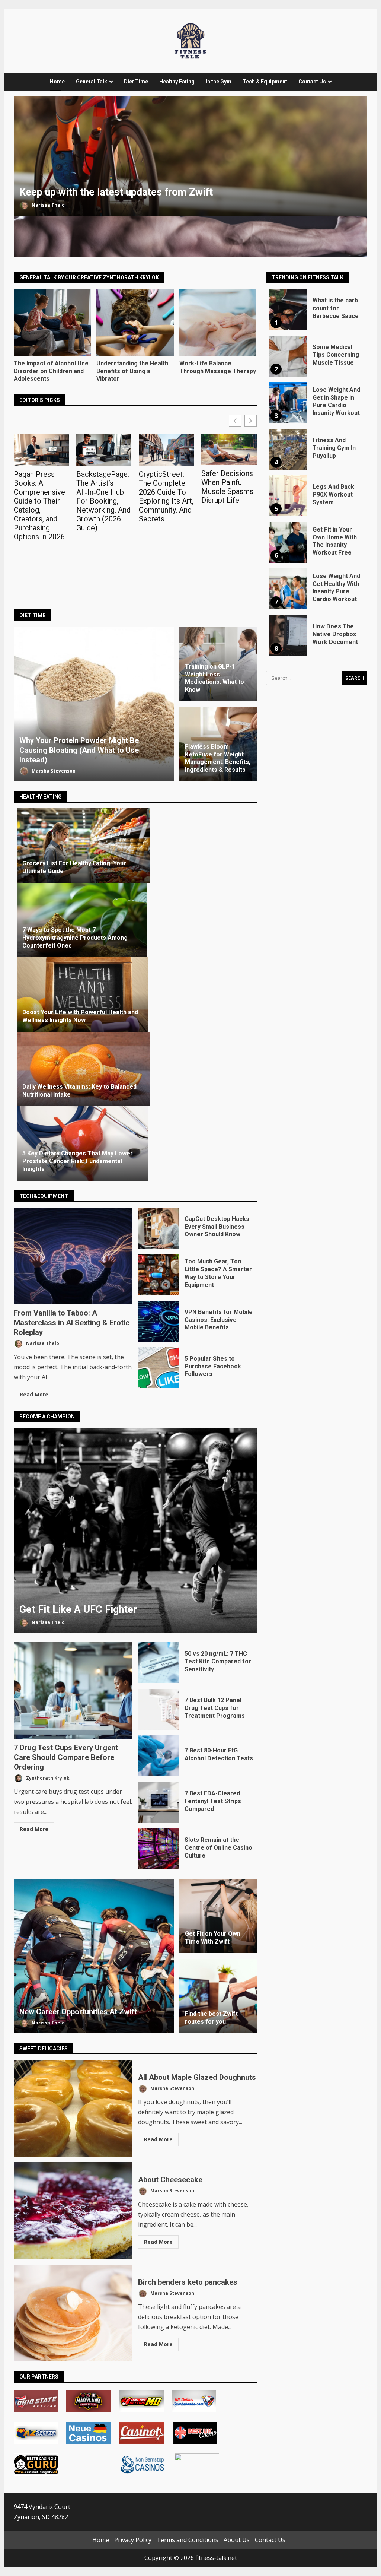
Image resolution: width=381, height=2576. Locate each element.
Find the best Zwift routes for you (211, 2018)
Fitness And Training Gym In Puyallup (288, 449)
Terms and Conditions (188, 2540)
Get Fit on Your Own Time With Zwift (213, 1938)
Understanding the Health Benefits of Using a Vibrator (135, 323)
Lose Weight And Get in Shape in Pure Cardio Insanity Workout (288, 403)
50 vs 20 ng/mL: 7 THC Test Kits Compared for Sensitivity (159, 1663)
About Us (237, 2540)
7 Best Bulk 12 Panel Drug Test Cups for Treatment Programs (159, 1709)
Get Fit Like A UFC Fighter (135, 1530)
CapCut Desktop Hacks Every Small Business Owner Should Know (159, 1228)
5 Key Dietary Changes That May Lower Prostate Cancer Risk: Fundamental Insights (78, 1161)
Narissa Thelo (48, 205)
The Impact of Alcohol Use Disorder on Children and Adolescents (52, 323)
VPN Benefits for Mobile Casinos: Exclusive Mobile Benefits (159, 1321)
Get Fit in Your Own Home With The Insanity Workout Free (288, 542)
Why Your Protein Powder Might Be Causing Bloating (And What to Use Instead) (94, 704)
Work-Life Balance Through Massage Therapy (218, 323)
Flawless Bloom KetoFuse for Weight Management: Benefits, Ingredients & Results (218, 758)
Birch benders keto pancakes (73, 2313)
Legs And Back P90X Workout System (288, 496)
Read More (34, 1394)
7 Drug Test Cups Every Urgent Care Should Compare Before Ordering (73, 1691)
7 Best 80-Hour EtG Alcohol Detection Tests (159, 1756)
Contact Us (312, 82)
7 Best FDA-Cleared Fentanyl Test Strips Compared (159, 1802)
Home (57, 82)
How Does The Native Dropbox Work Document (288, 635)
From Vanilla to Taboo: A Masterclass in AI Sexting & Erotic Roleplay (73, 1256)
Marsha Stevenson (53, 771)
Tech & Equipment (265, 82)
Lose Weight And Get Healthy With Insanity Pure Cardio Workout (288, 589)
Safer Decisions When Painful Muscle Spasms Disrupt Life (227, 487)
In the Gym (219, 82)
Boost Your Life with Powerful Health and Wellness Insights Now (80, 1016)
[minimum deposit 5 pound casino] (108, 2467)
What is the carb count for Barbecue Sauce (288, 310)
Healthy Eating (177, 82)
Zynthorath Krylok (47, 1778)
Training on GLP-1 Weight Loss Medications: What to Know (214, 678)
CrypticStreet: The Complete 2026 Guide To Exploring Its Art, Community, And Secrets (166, 497)
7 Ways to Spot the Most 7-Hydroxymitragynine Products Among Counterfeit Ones (75, 938)
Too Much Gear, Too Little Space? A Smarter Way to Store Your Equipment (159, 1275)
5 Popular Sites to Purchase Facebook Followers (159, 1368)
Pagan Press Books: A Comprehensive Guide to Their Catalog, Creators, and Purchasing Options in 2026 (39, 505)
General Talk (92, 82)
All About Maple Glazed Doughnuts (73, 2108)
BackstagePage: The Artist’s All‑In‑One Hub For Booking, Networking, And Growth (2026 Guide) (103, 501)
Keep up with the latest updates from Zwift (190, 156)
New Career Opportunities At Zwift (94, 1956)
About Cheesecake (73, 2211)
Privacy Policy (133, 2540)
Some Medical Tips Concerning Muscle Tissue (288, 356)
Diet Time (136, 82)
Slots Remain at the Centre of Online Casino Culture (159, 1849)
